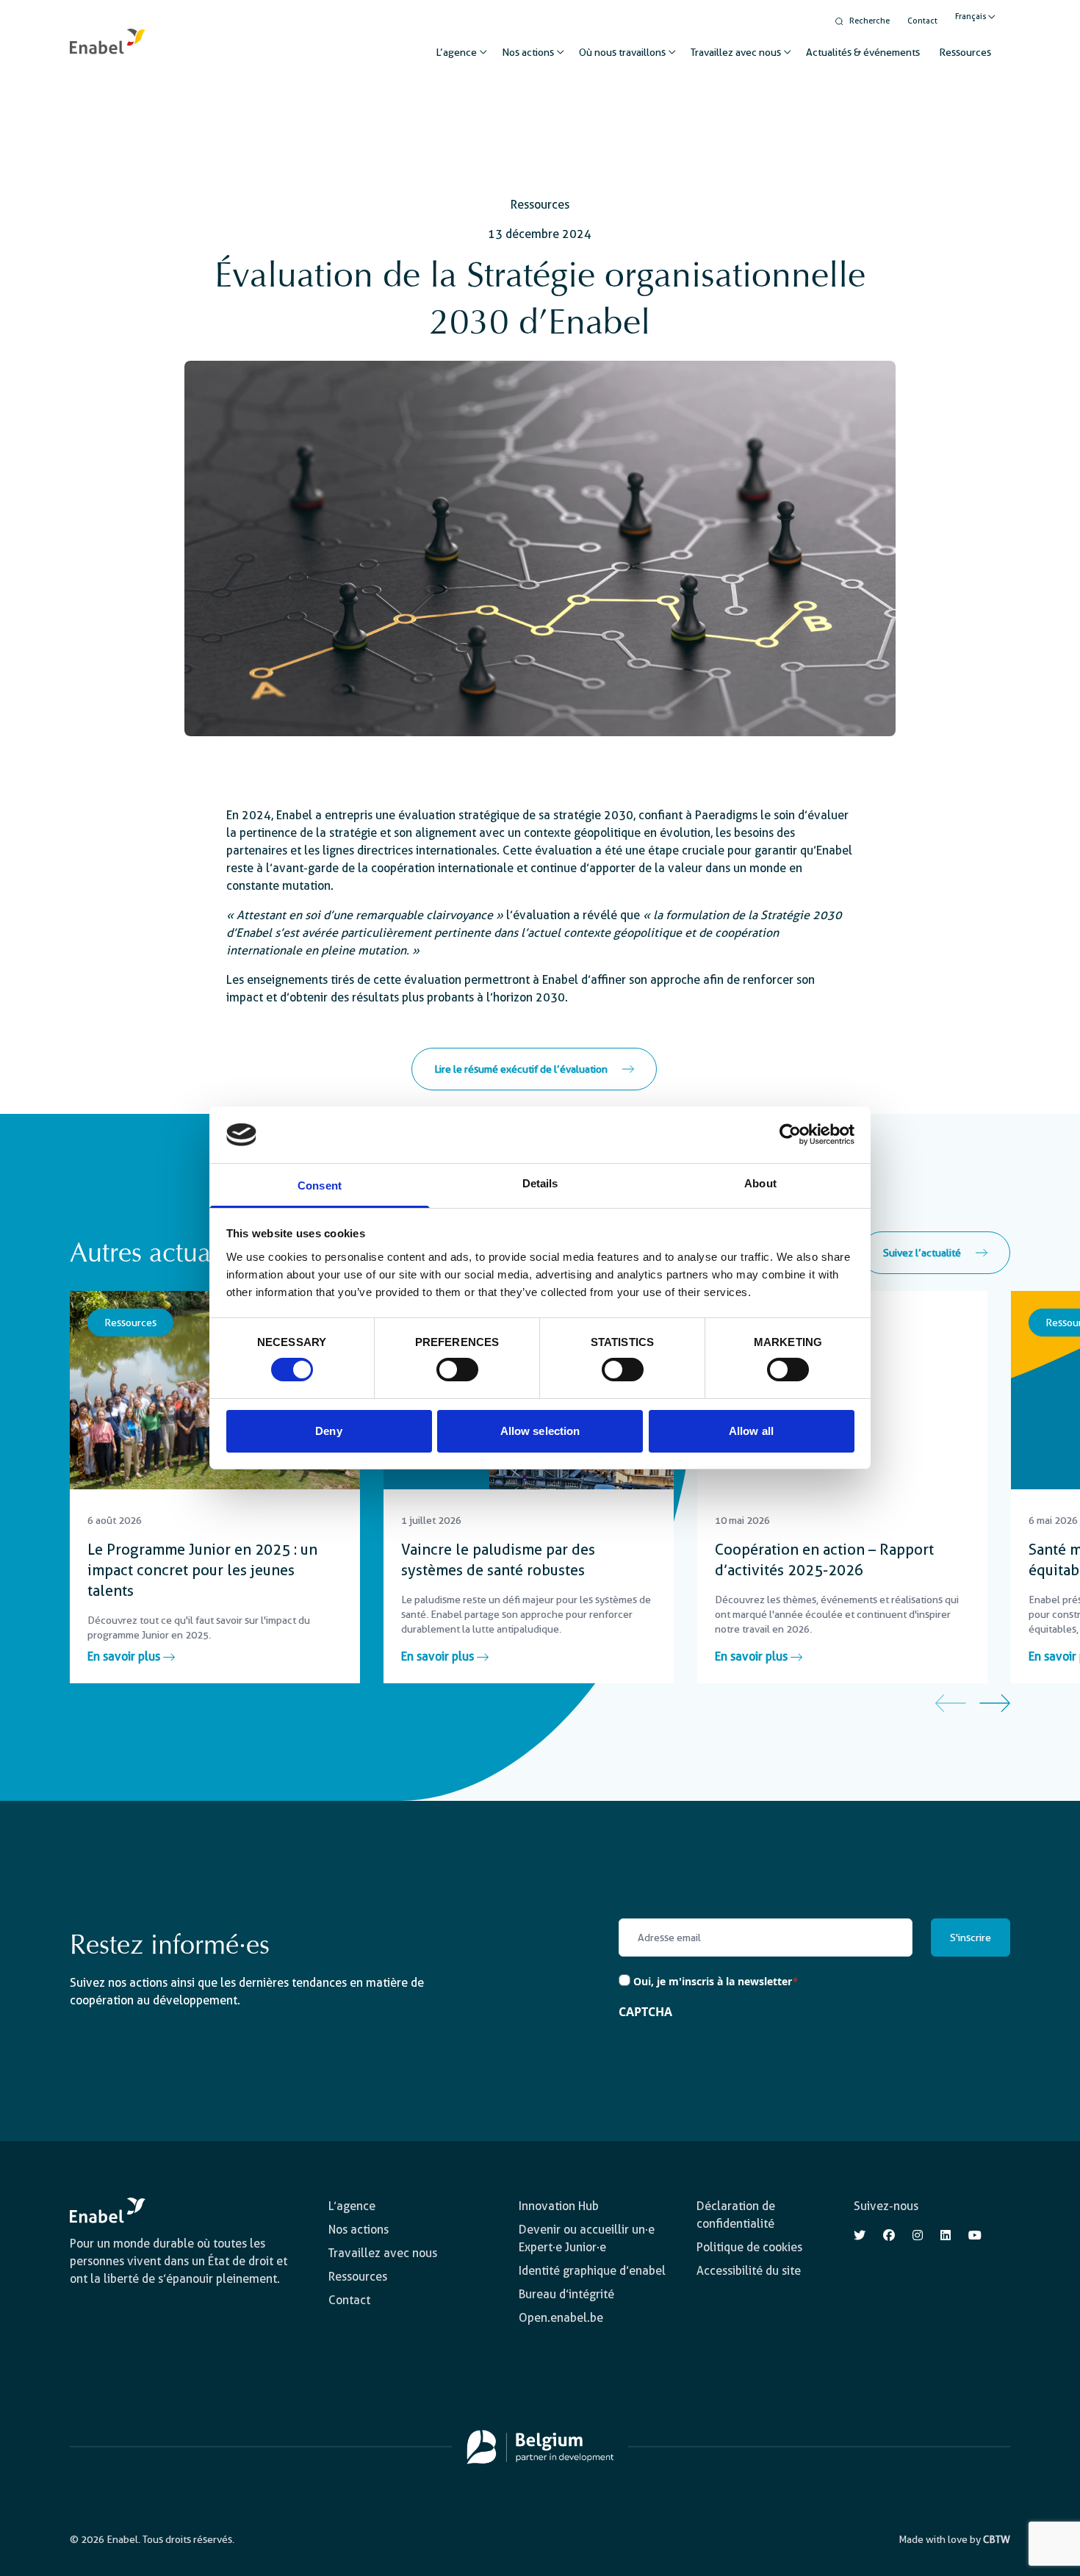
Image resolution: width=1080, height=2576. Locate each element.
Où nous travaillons (622, 52)
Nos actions (528, 52)
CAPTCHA (645, 2012)
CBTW (997, 2539)
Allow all (751, 1431)
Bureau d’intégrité (566, 2294)
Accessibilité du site (749, 2271)
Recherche (870, 21)
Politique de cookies (749, 2247)
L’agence (456, 52)
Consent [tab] (320, 1186)
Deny (328, 1431)
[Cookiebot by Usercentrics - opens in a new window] (790, 1134)
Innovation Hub (559, 2206)
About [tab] (760, 1183)
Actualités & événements (863, 52)
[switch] (457, 1370)
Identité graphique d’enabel (592, 2271)
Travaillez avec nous (736, 52)
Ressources (965, 52)
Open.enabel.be (561, 2318)
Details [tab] (540, 1183)
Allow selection (540, 1431)
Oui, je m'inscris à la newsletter (716, 1981)
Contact (922, 21)
